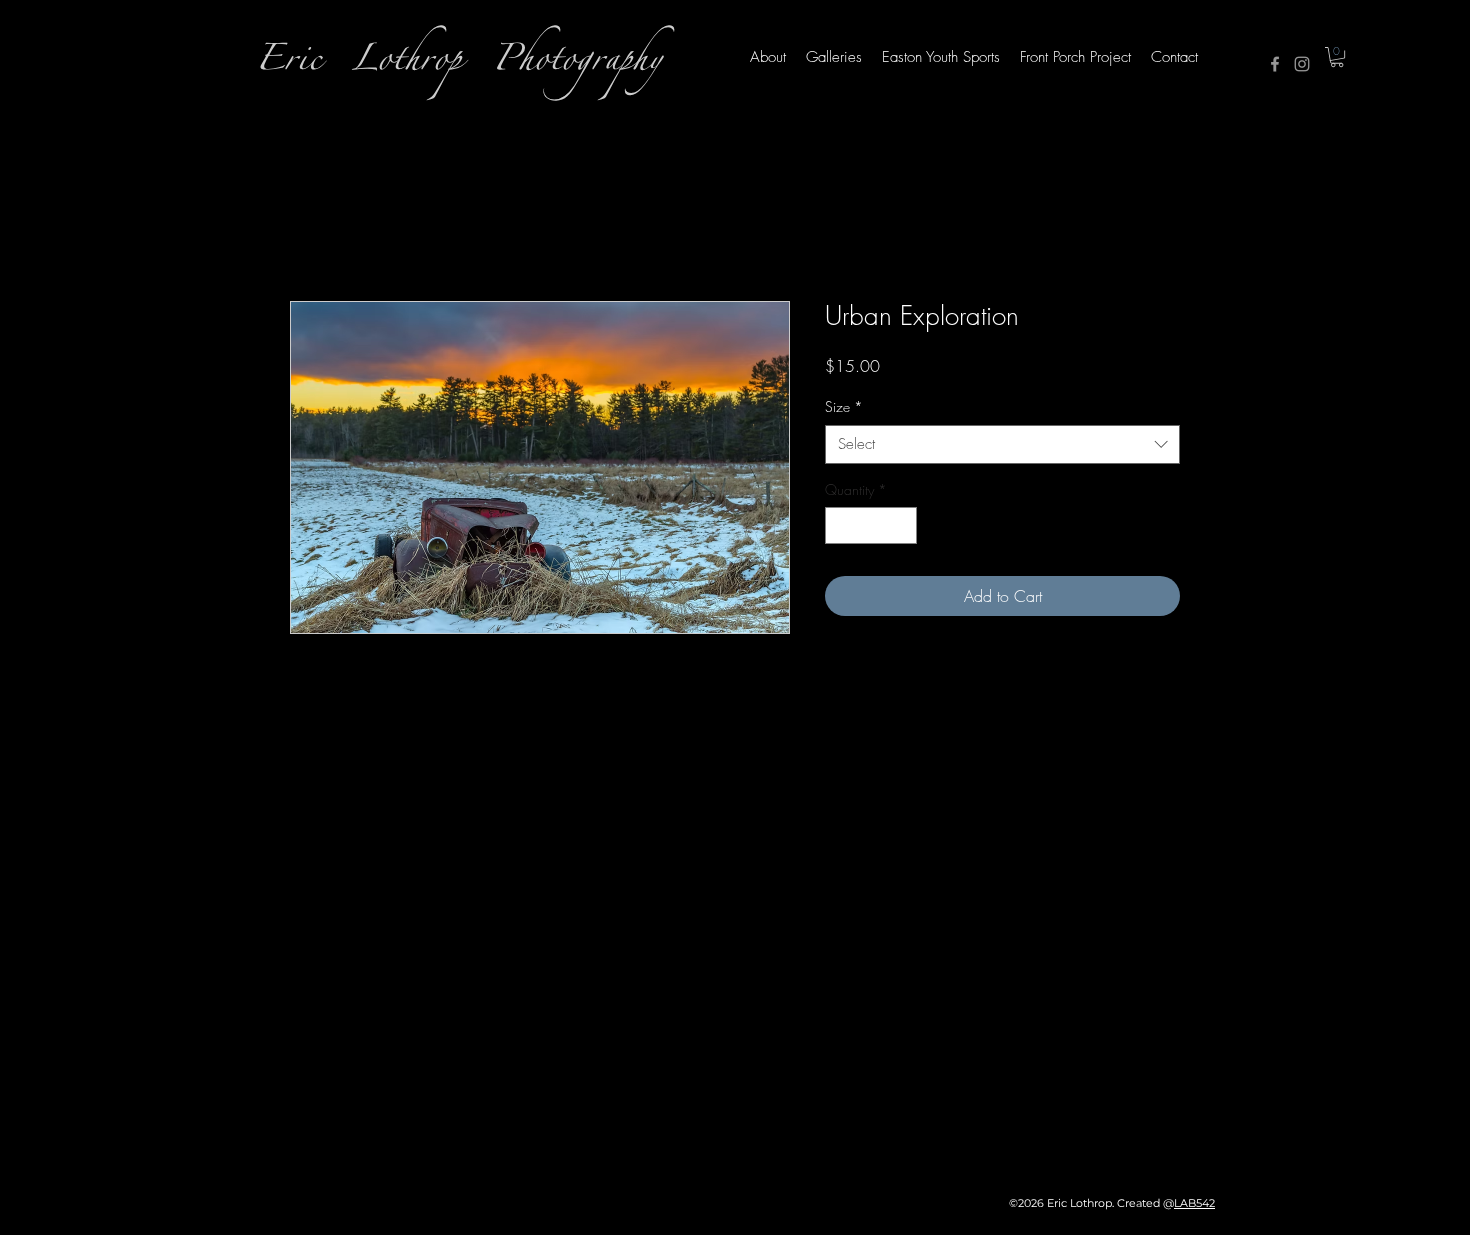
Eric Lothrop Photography (458, 64)
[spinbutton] (871, 525)
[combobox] (1002, 444)
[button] (1337, 57)
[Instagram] (1302, 64)
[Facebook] (1275, 64)
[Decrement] (840, 525)
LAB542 (1194, 1203)
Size (844, 406)
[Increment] (901, 525)
